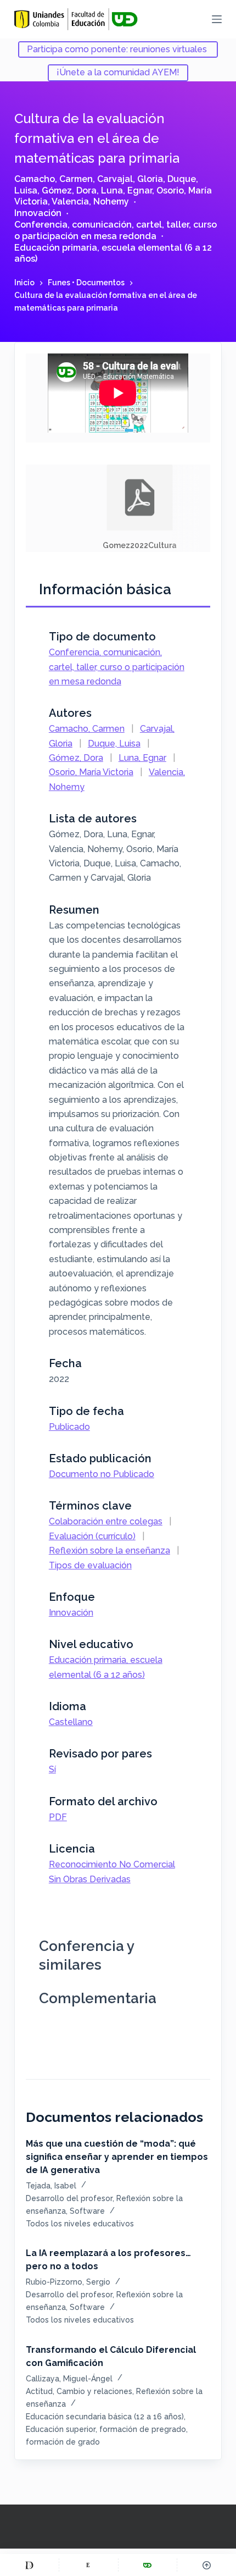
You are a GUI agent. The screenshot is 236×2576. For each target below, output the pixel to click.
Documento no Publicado (102, 1474)
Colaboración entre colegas (106, 1521)
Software (87, 2211)
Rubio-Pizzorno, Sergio (68, 2282)
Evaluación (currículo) (92, 1536)
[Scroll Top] (207, 2565)
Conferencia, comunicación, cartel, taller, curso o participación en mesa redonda (116, 230)
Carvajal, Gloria (130, 179)
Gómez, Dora (69, 190)
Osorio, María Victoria (91, 772)
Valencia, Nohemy (90, 201)
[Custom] (29, 2565)
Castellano (71, 1722)
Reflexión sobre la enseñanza (109, 1550)
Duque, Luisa (114, 743)
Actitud (39, 2391)
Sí (52, 1769)
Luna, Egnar (127, 190)
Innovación (38, 213)
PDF (58, 1817)
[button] (140, 508)
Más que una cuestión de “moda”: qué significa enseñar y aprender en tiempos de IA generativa (117, 2157)
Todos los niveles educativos (80, 2224)
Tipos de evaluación (90, 1565)
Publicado (69, 1427)
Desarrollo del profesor (69, 2198)
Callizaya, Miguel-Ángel (69, 2379)
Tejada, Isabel (51, 2186)
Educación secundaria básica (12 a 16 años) (105, 2417)
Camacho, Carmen (54, 179)
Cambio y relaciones (94, 2391)
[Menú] (217, 19)
